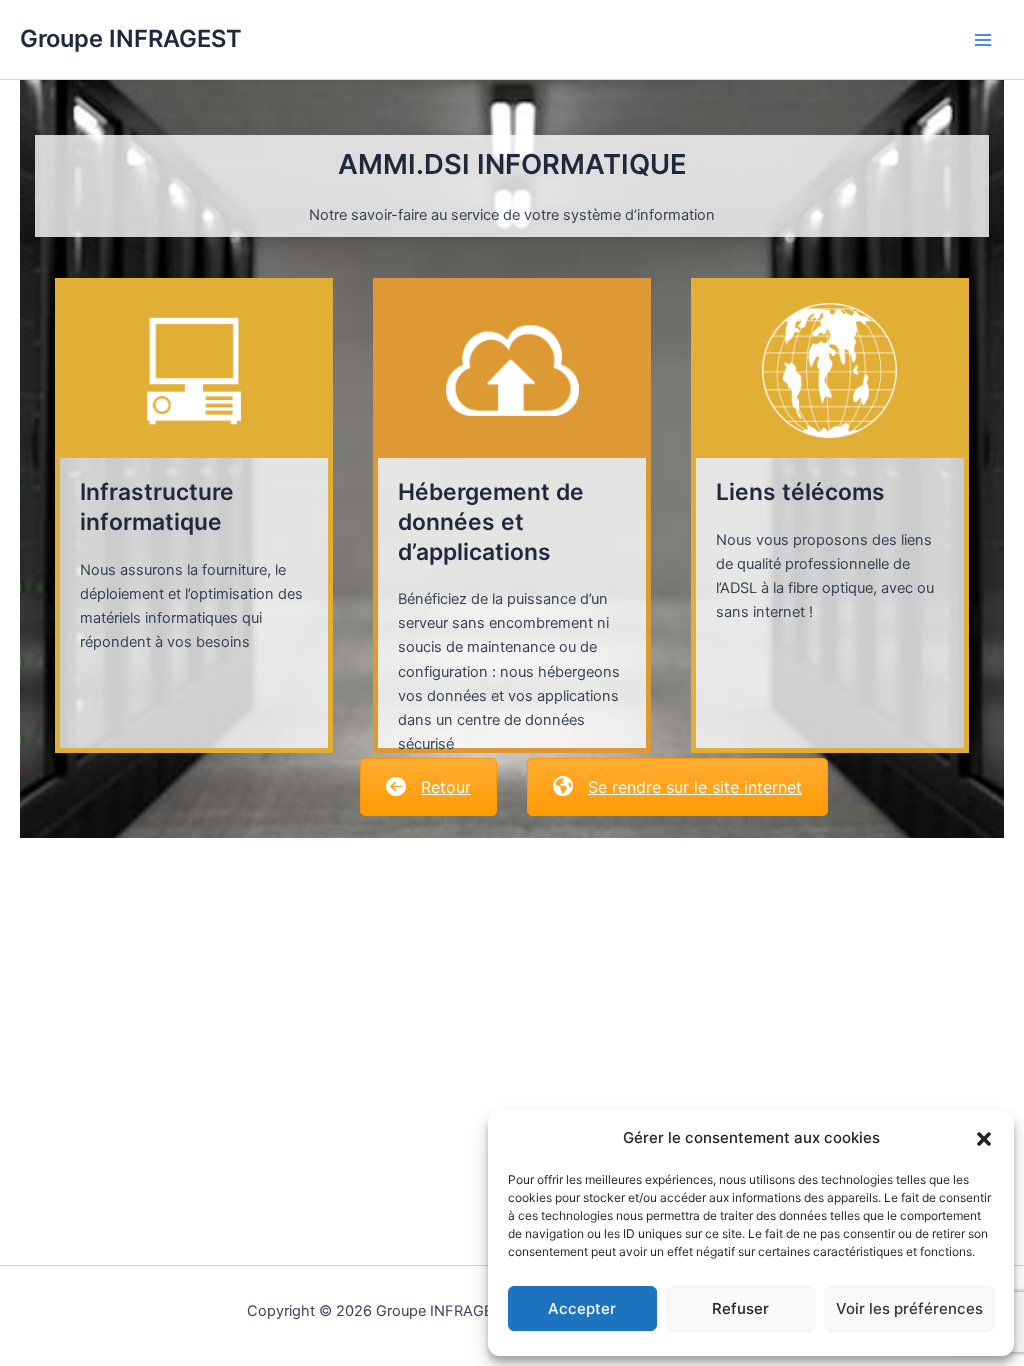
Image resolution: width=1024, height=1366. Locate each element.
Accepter (582, 1308)
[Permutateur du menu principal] (983, 40)
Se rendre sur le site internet (695, 787)
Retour (446, 787)
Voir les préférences (909, 1308)
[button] (984, 1139)
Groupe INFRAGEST (131, 38)
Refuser (740, 1308)
